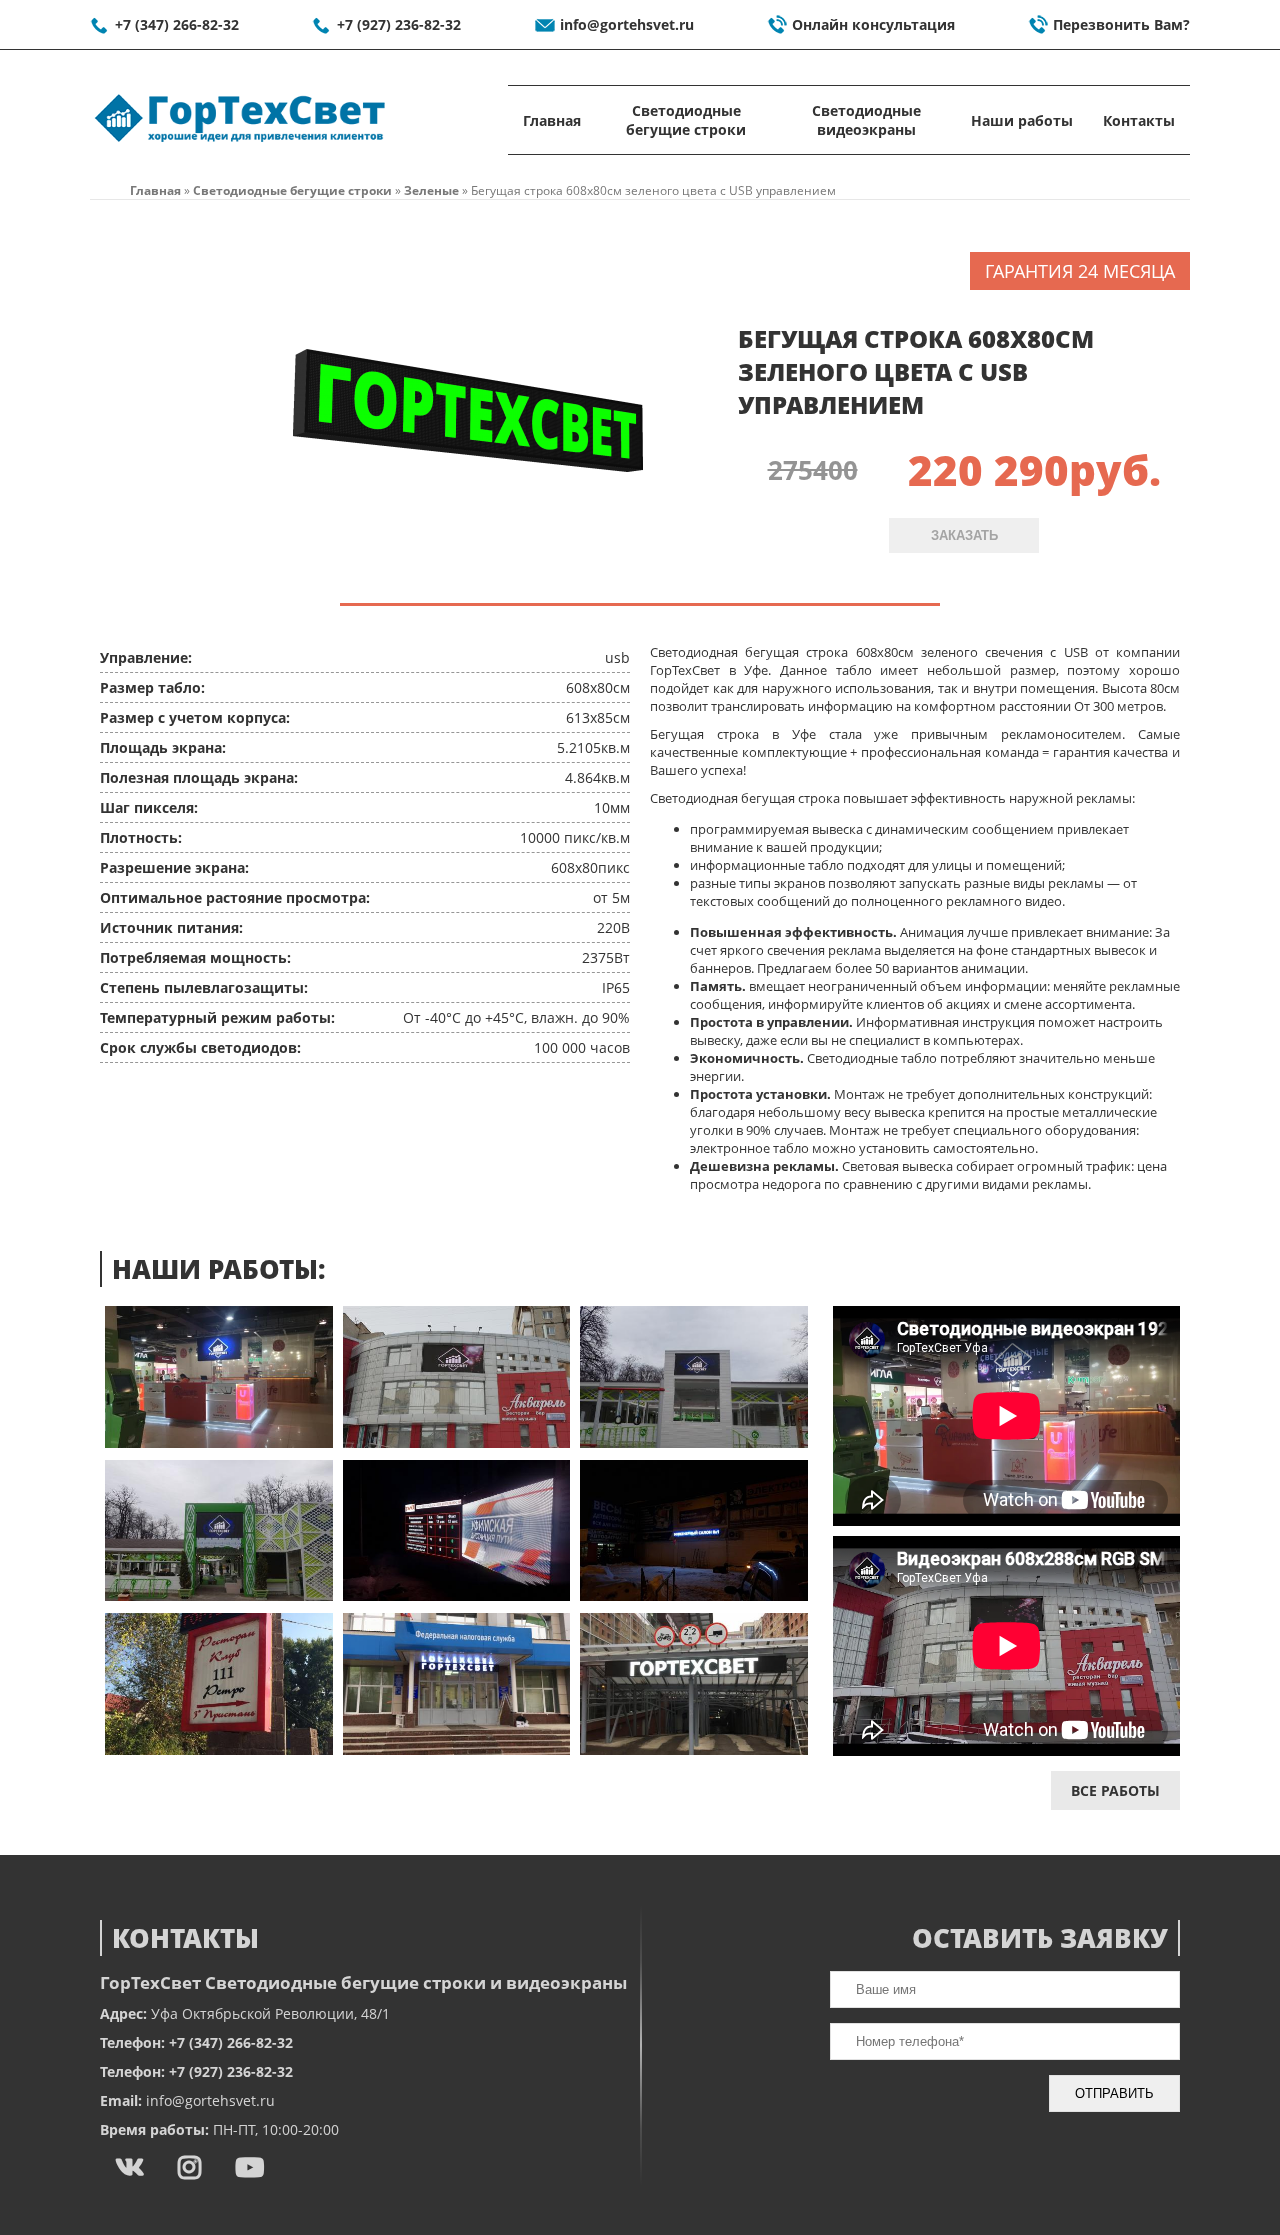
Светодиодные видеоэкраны (866, 120)
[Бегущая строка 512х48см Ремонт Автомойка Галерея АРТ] (694, 1749)
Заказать (964, 535)
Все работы (1115, 1790)
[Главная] (240, 142)
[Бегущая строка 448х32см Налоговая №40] (457, 1749)
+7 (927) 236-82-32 (399, 24)
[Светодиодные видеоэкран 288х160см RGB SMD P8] (219, 1595)
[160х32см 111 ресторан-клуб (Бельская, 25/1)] (219, 1749)
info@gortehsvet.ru (627, 24)
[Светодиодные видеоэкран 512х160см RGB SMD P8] (457, 1595)
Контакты (1139, 120)
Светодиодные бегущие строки (686, 120)
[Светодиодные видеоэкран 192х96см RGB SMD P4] (219, 1442)
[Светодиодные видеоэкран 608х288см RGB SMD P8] (457, 1442)
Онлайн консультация (873, 24)
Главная (552, 120)
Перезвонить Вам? (1121, 24)
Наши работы (1022, 120)
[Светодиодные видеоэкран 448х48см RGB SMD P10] (694, 1595)
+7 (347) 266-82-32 (177, 24)
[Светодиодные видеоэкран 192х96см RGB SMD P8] (694, 1442)
